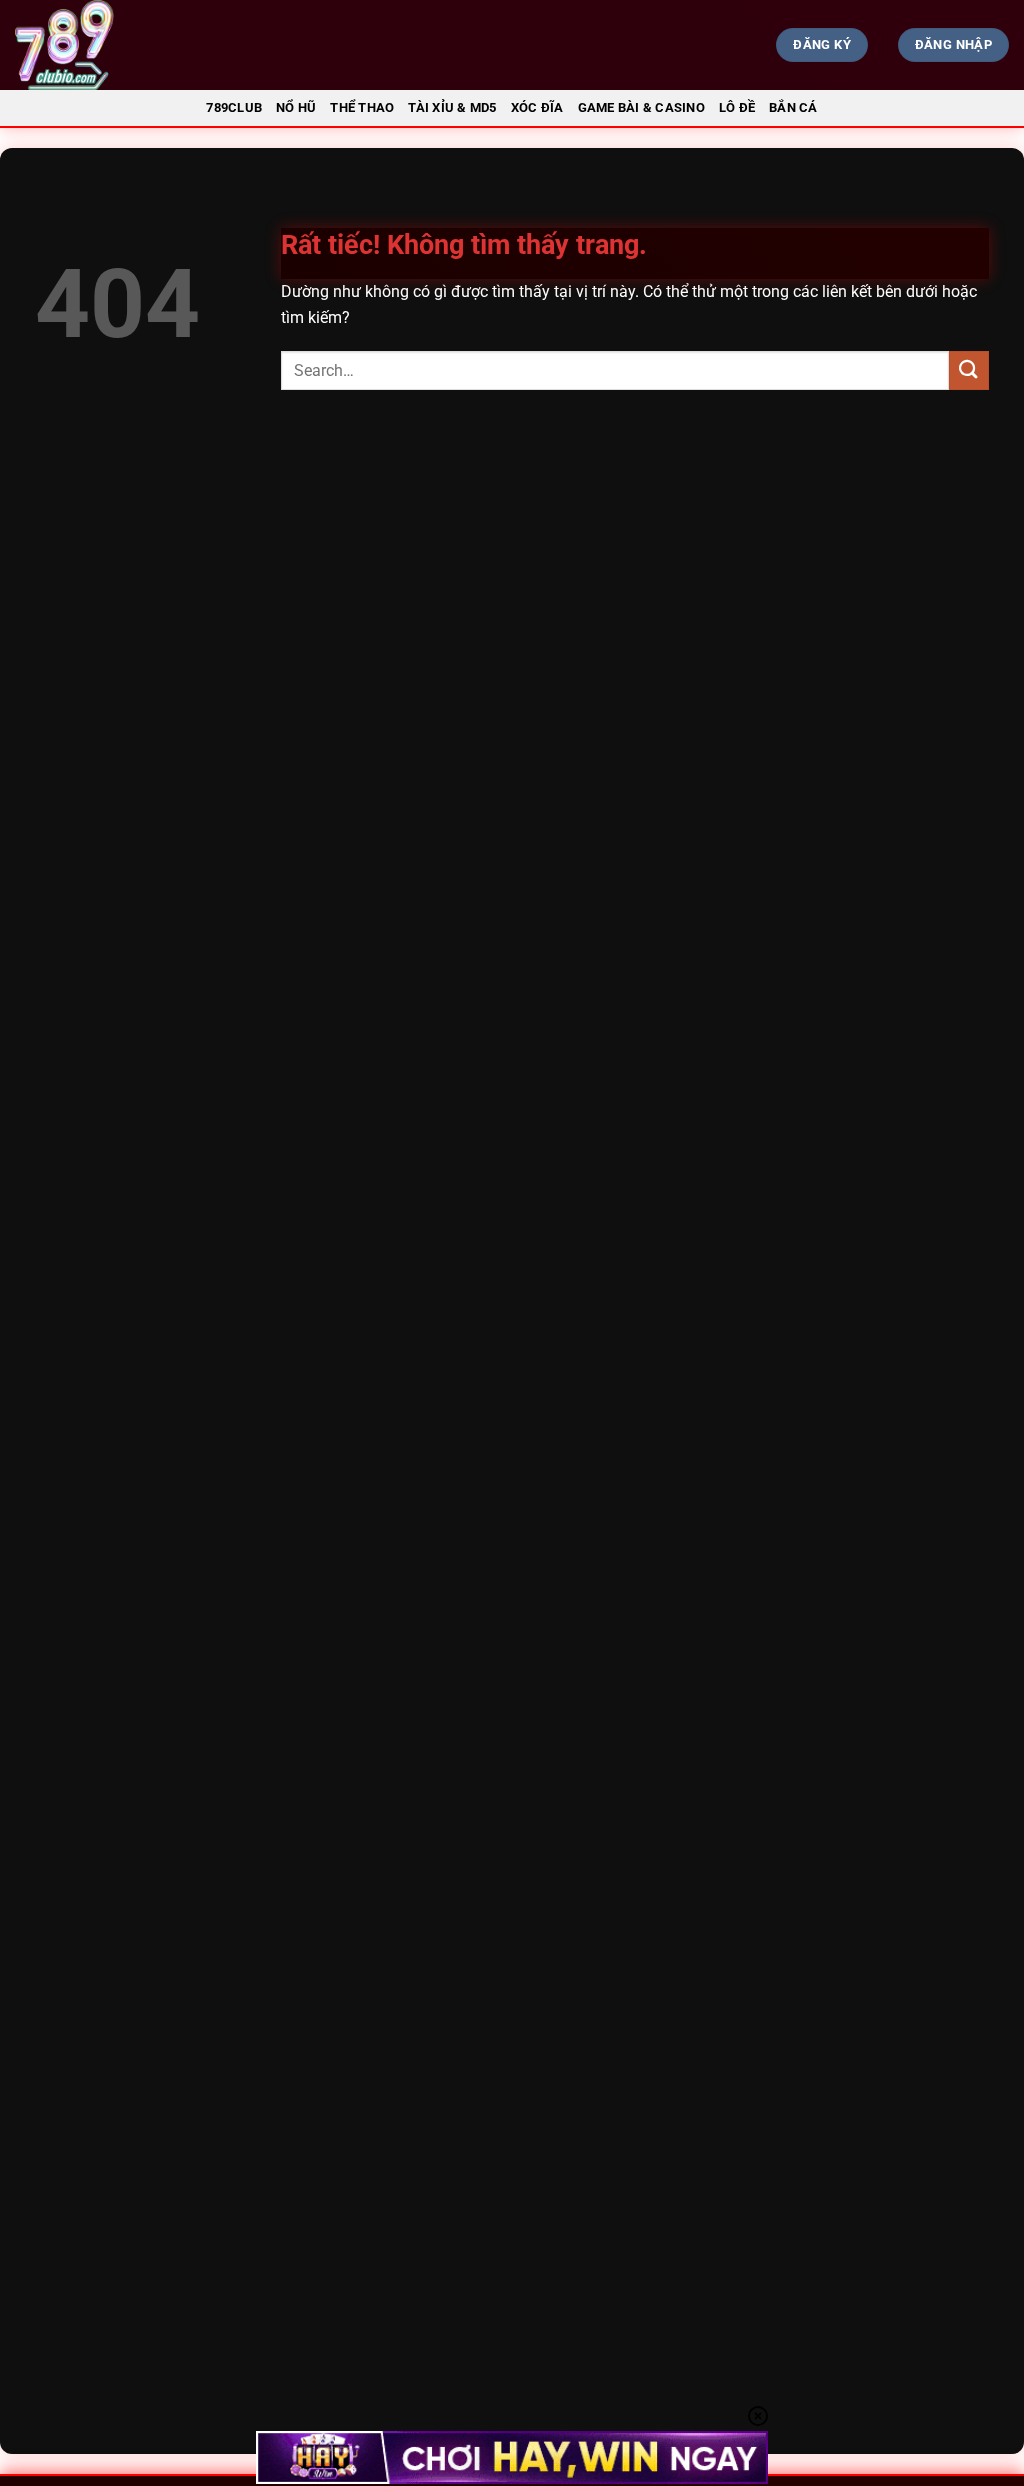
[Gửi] (969, 370)
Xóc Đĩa (537, 107)
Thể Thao (362, 107)
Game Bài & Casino (641, 107)
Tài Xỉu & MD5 (452, 107)
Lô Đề (737, 107)
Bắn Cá (793, 107)
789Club (234, 107)
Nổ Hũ (296, 107)
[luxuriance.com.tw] (176, 45)
